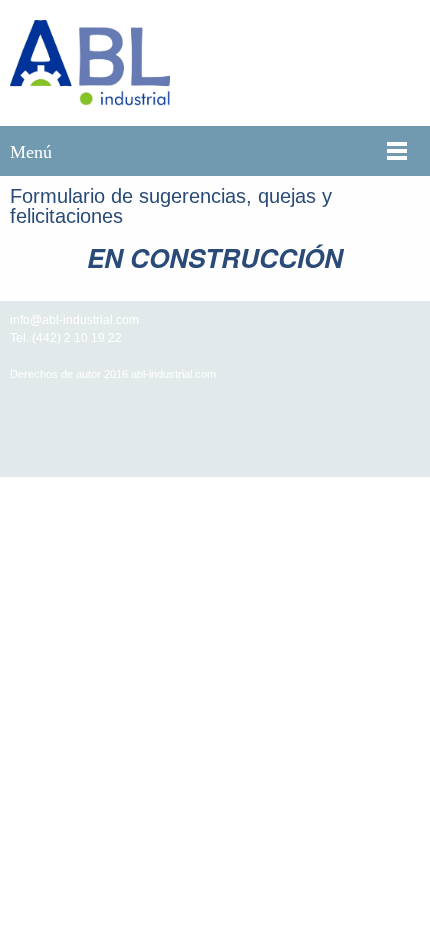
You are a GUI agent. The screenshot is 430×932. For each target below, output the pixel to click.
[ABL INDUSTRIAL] (90, 63)
